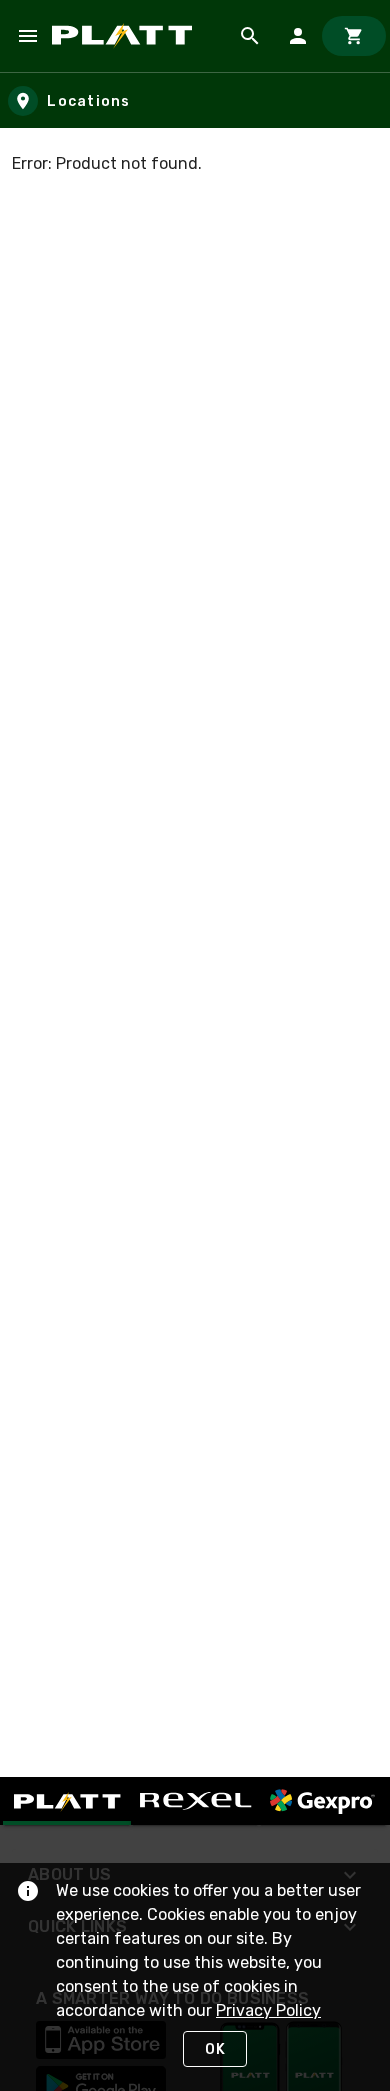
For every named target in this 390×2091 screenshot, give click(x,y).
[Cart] (354, 36)
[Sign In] (298, 36)
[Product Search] (250, 36)
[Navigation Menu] (28, 36)
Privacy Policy (268, 2010)
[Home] (125, 36)
